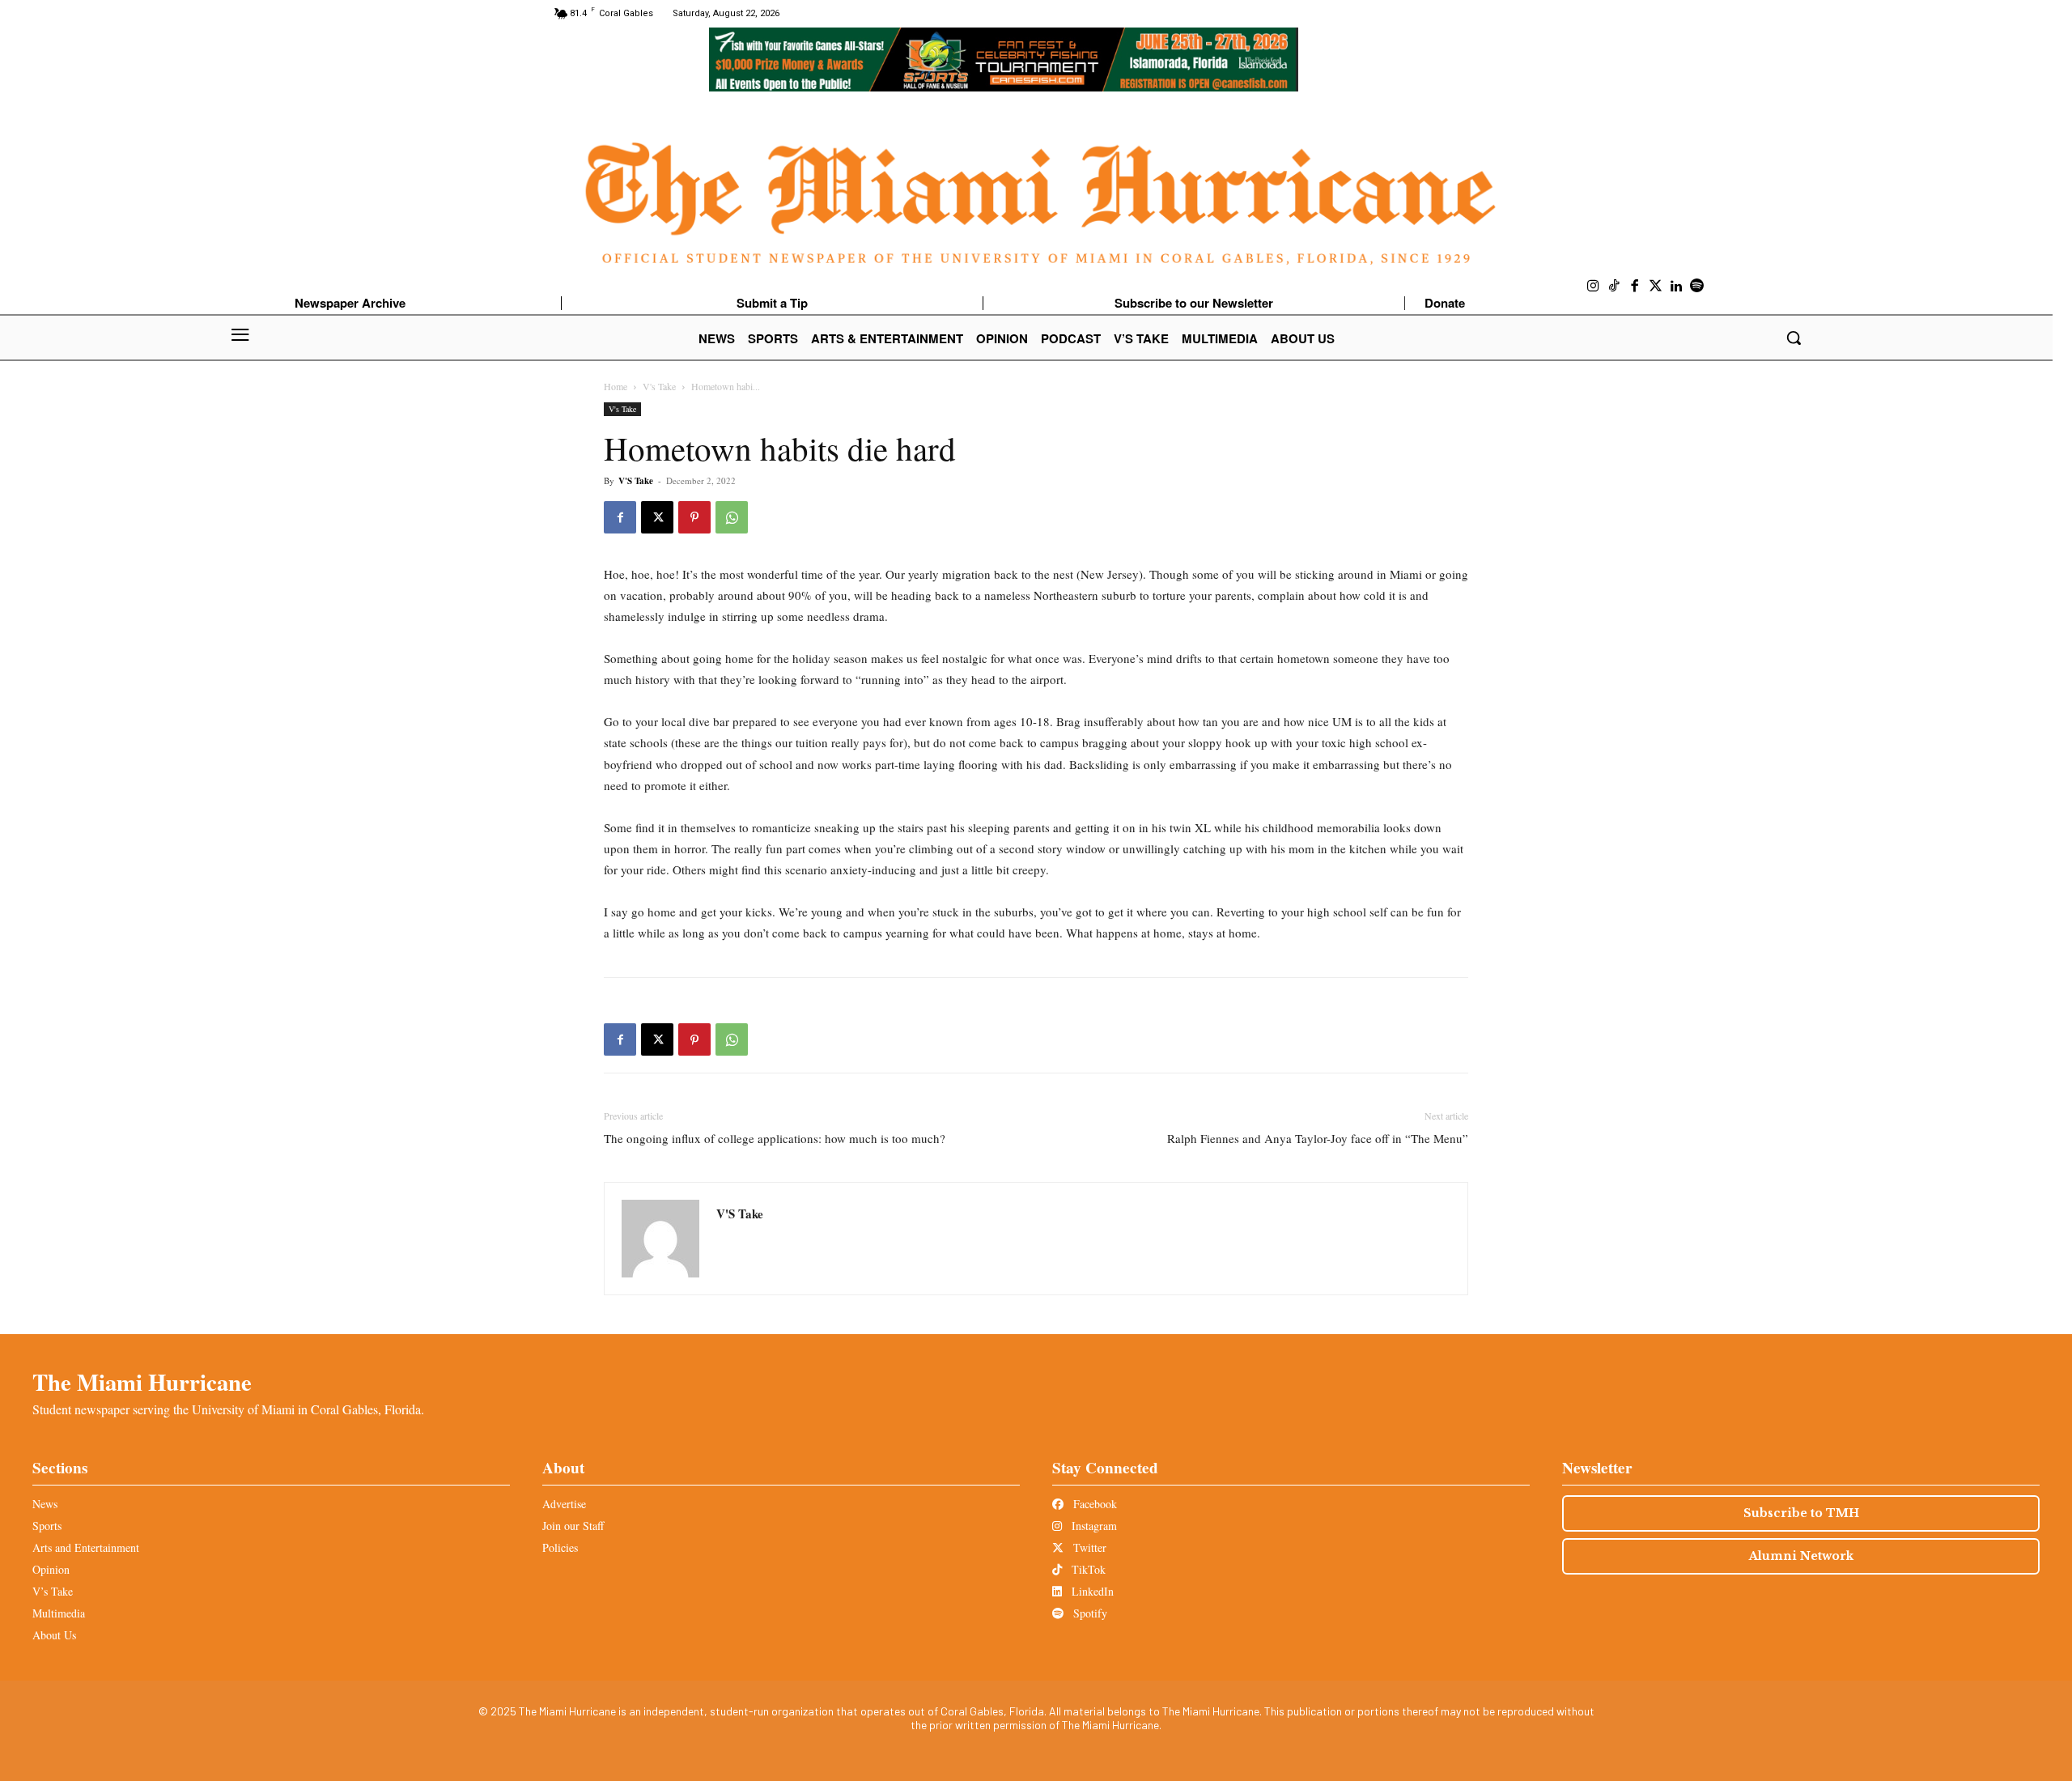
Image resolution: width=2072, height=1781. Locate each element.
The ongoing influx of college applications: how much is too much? (775, 1138)
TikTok (1087, 1569)
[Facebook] (1635, 287)
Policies (560, 1547)
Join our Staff (573, 1526)
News (45, 1504)
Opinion (51, 1569)
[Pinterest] (694, 517)
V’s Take (53, 1591)
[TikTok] (1615, 287)
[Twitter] (1656, 287)
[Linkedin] (1676, 287)
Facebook (1093, 1504)
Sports (47, 1526)
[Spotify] (1697, 287)
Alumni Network (1801, 1556)
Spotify (1089, 1613)
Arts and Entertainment (86, 1547)
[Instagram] (1594, 287)
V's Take (659, 386)
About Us (54, 1635)
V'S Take (636, 481)
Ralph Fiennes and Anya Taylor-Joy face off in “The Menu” (1318, 1138)
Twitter (1088, 1547)
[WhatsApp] (732, 517)
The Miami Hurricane (142, 1382)
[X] (657, 517)
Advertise (564, 1504)
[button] (1794, 338)
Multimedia (59, 1613)
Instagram (1093, 1526)
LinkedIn (1091, 1591)
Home (616, 386)
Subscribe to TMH (1801, 1513)
